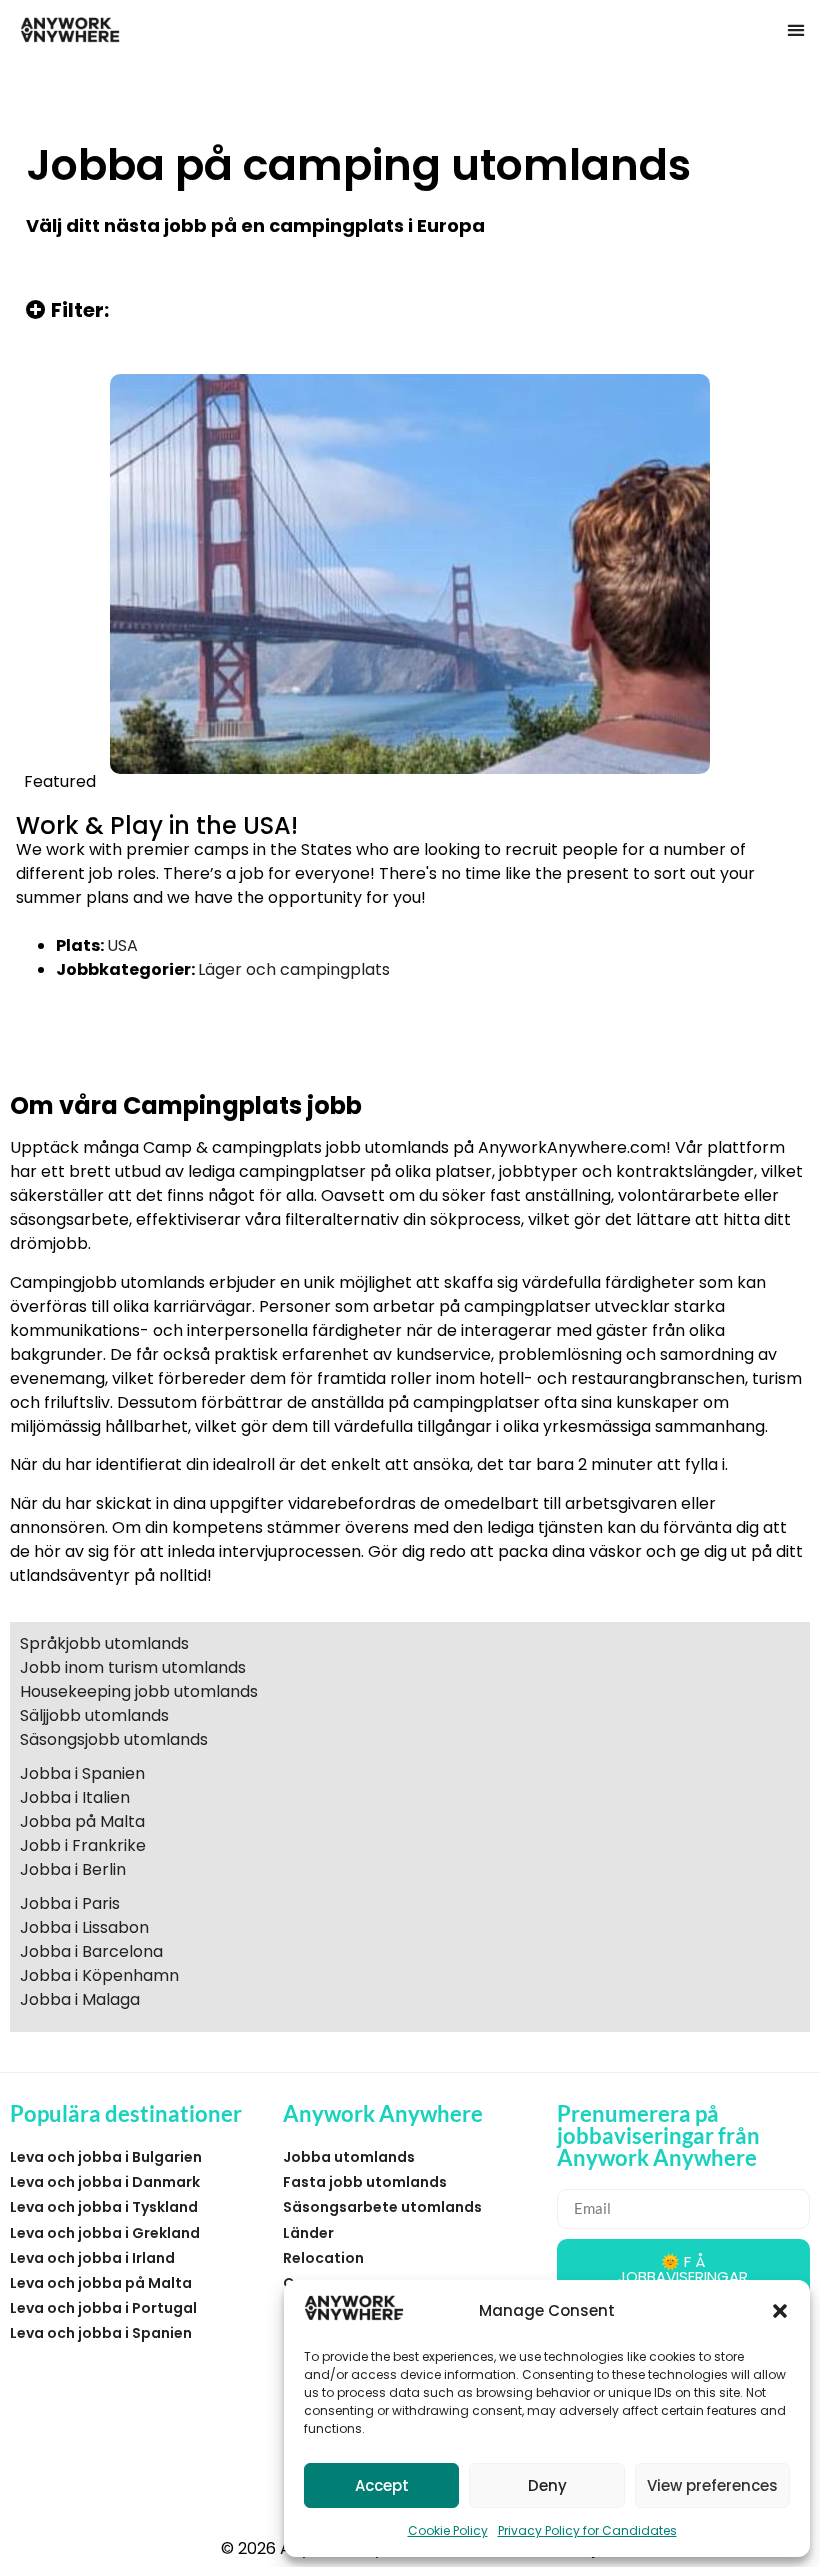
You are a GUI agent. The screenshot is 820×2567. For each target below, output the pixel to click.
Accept (382, 2485)
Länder (308, 2233)
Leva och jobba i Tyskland (104, 2207)
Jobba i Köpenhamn (99, 1975)
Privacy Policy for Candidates (587, 2530)
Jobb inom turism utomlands (133, 1667)
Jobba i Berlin (73, 1869)
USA (122, 945)
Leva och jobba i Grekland (105, 2233)
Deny (547, 2485)
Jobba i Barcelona (91, 1951)
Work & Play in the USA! (157, 825)
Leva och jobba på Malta (101, 2283)
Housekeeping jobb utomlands (139, 1691)
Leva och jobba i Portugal (103, 2308)
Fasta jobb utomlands (365, 2182)
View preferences (712, 2485)
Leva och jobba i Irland (92, 2258)
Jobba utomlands (349, 2157)
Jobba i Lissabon (84, 1927)
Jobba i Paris (70, 1903)
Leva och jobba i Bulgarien (106, 2157)
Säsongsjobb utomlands (114, 1739)
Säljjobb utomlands (94, 1715)
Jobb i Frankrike (83, 1845)
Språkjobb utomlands (104, 1643)
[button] (780, 2311)
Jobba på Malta (82, 1821)
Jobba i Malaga (80, 1999)
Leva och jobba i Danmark (105, 2182)
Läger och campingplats (294, 969)
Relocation (323, 2258)
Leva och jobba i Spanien (101, 2333)
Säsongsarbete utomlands (382, 2207)
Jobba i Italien (75, 1797)
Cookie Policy (448, 2530)
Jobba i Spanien (82, 1773)
